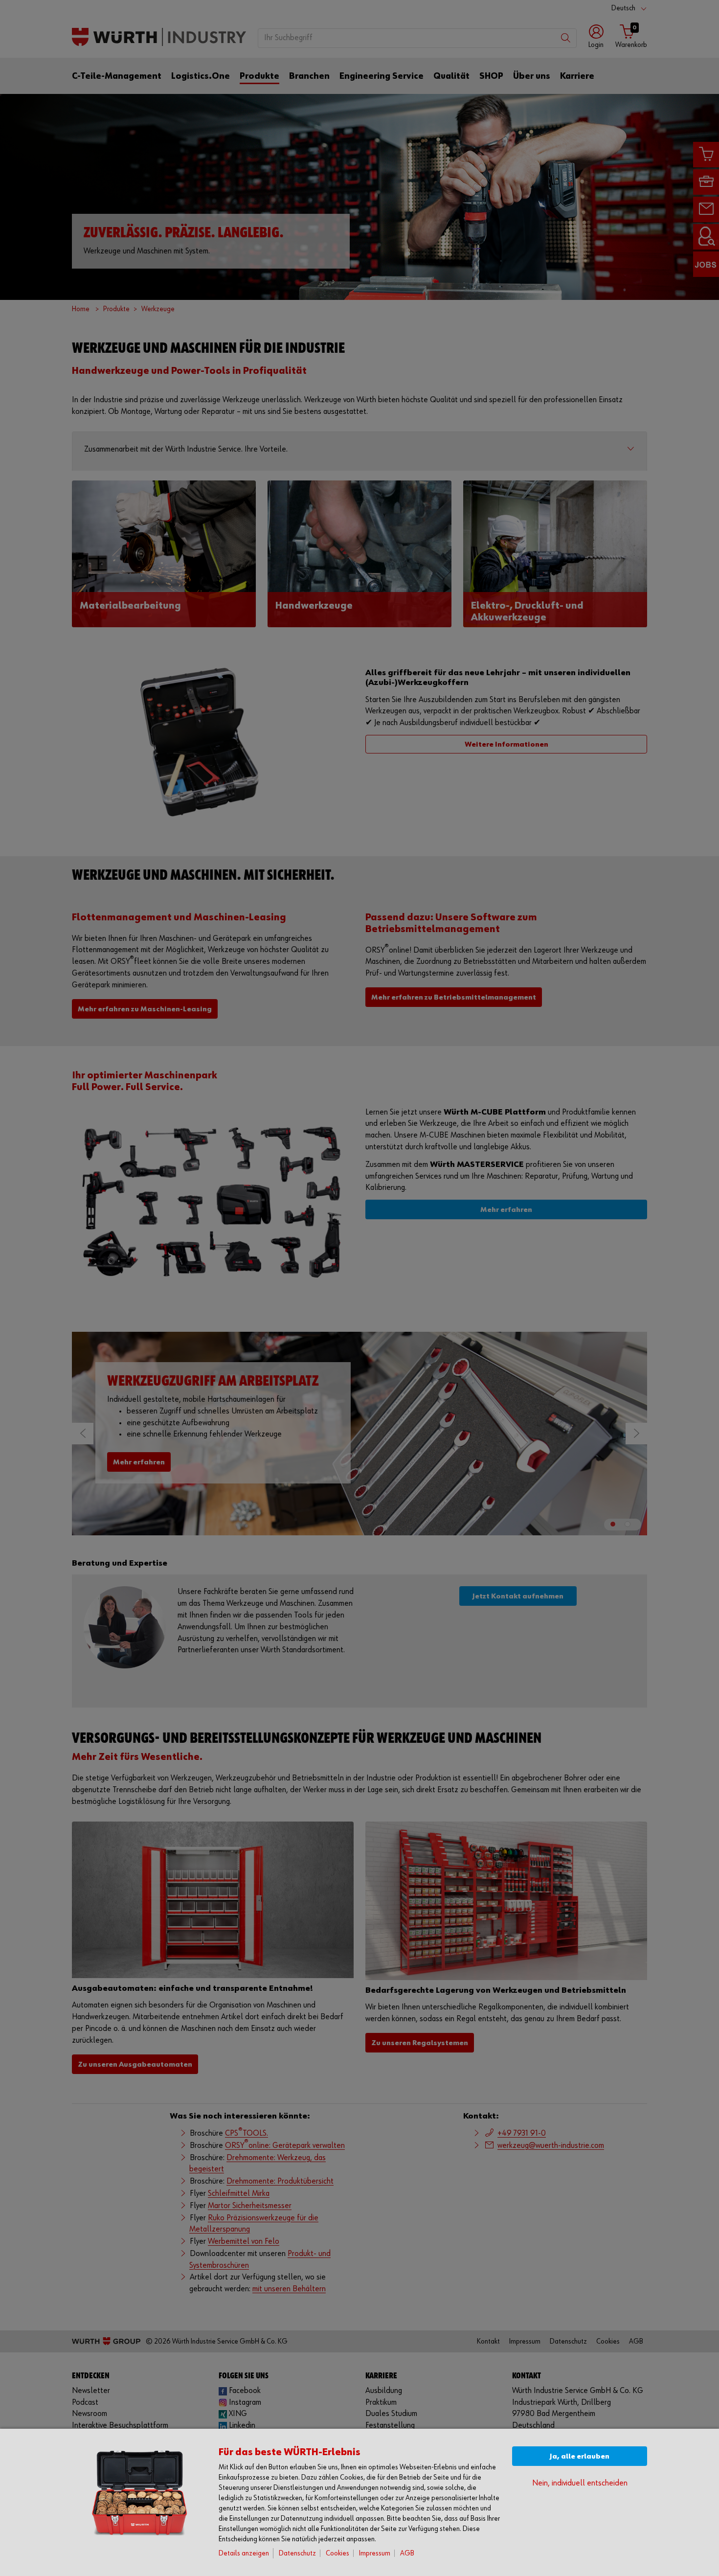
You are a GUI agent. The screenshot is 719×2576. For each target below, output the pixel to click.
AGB (407, 2553)
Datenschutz (297, 2553)
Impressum (375, 2553)
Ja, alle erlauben (580, 2456)
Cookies (337, 2553)
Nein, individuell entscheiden (580, 2483)
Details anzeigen (244, 2553)
